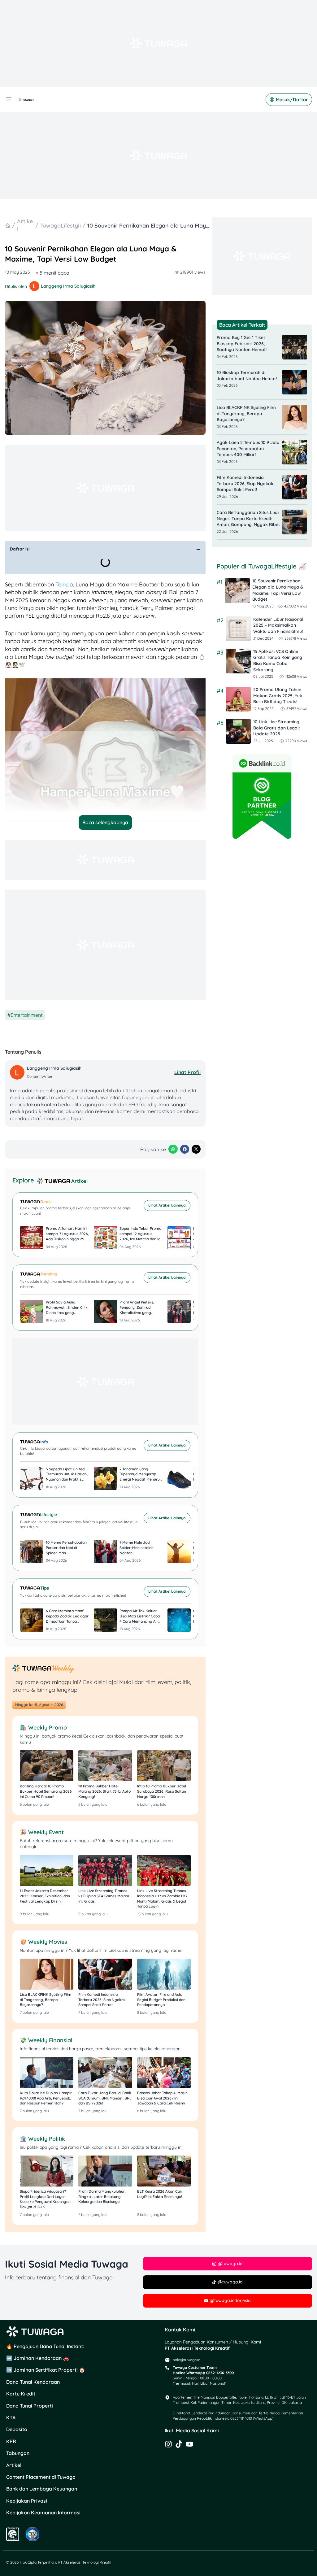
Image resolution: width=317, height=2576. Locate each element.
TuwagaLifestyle (61, 226)
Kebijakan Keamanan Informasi (43, 2513)
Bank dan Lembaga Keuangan (42, 2489)
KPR (11, 2441)
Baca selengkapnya (105, 822)
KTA (11, 2417)
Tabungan (18, 2453)
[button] (198, 549)
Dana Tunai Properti (30, 2406)
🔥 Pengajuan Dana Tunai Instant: (45, 2346)
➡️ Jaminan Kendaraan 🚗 (38, 2358)
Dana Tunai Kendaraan (33, 2382)
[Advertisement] (158, 43)
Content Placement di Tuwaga (41, 2477)
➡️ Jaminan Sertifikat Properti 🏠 (46, 2370)
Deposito (17, 2429)
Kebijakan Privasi (27, 2501)
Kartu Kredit (21, 2394)
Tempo (64, 584)
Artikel (14, 2465)
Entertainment (26, 1015)
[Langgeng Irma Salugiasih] (18, 1072)
